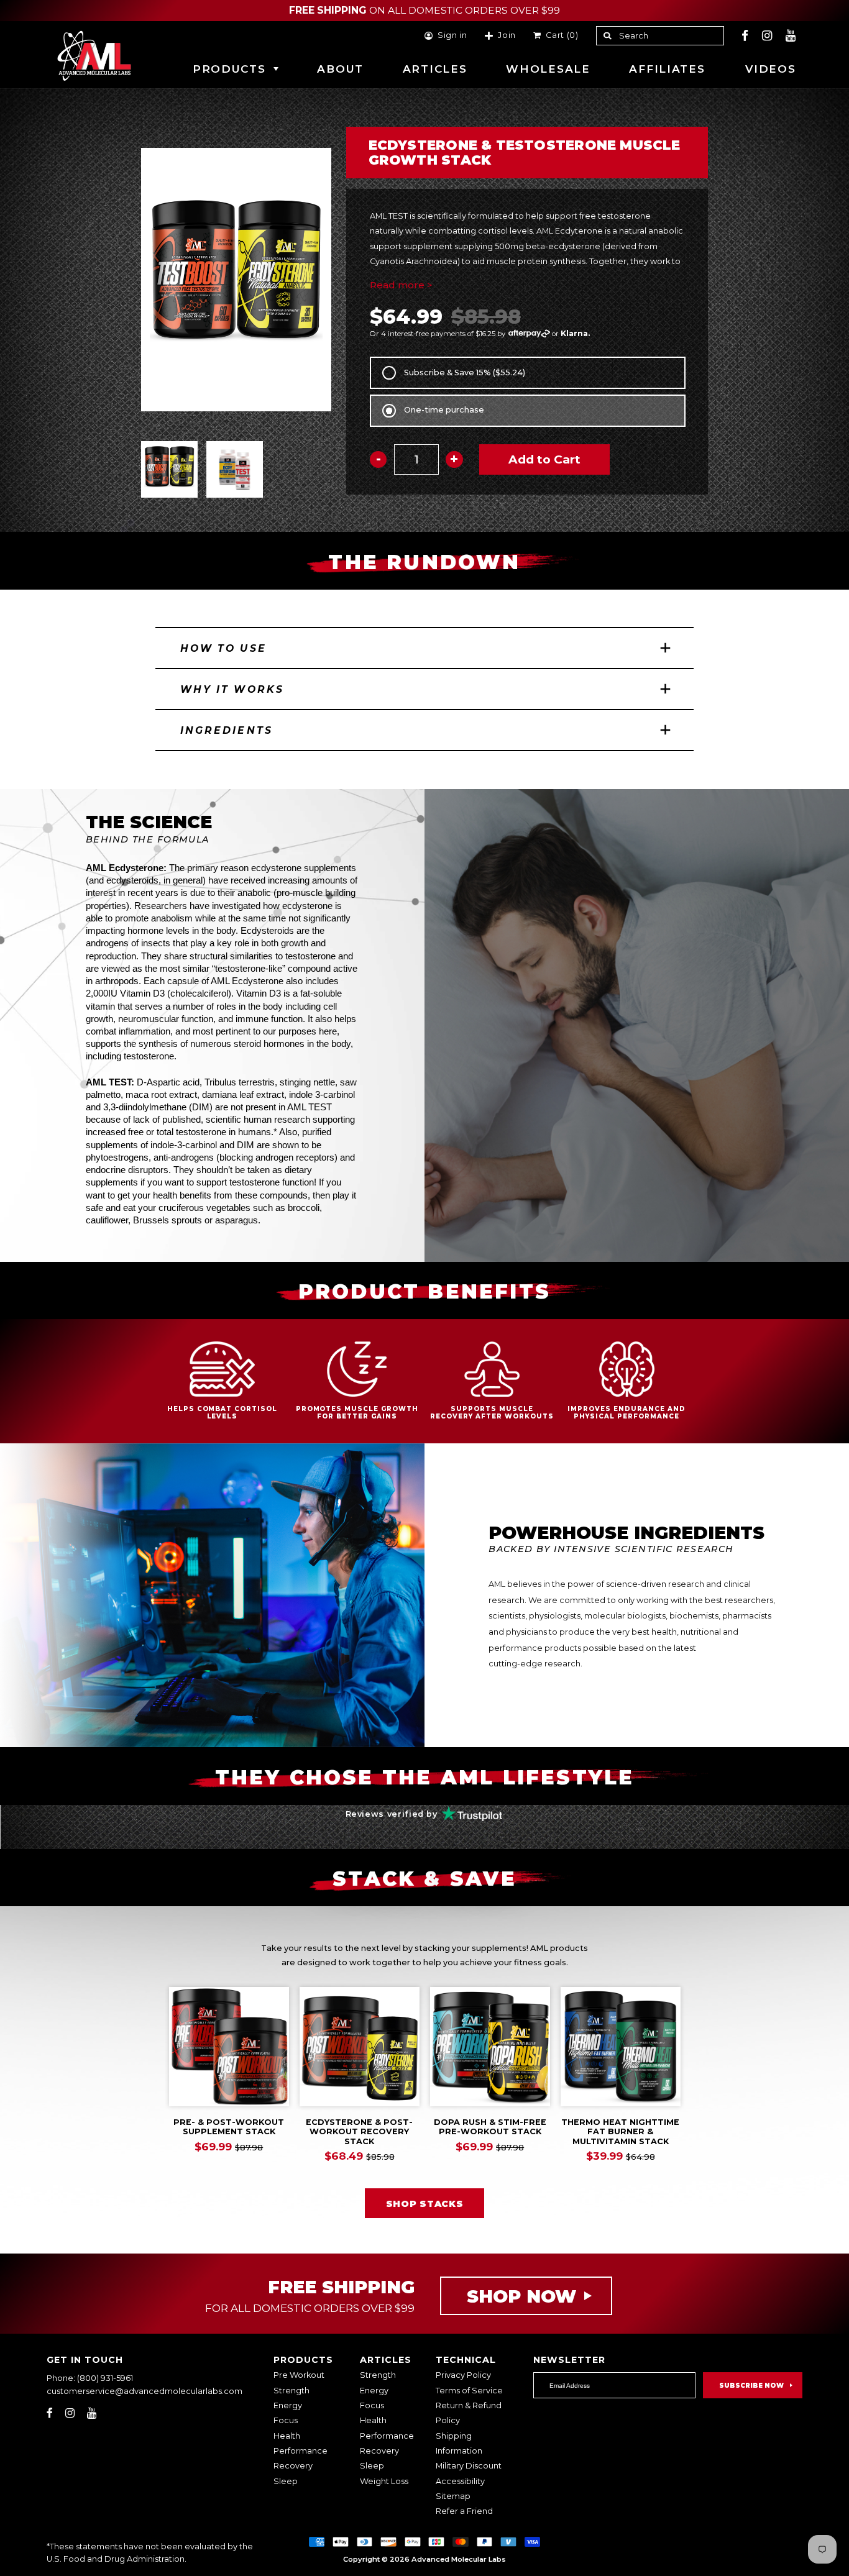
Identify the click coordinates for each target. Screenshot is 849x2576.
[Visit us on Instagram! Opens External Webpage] (767, 36)
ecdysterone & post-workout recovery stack (359, 2132)
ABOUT (340, 69)
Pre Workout (299, 2375)
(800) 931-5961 (105, 2378)
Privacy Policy (463, 2375)
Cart (560, 36)
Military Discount (469, 2466)
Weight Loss (384, 2481)
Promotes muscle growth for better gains (357, 1412)
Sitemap (453, 2496)
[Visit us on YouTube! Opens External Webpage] (791, 36)
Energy (288, 2405)
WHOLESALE (548, 69)
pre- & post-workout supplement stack (229, 2127)
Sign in (452, 36)
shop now (521, 2296)
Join (507, 36)
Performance (301, 2451)
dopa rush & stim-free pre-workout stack (490, 2127)
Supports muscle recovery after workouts (492, 1412)
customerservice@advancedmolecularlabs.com (145, 2391)
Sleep (286, 2481)
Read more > (401, 285)
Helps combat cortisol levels (223, 1412)
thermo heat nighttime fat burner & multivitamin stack (620, 2132)
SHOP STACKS (425, 2204)
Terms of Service (469, 2391)
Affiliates (667, 69)
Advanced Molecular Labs (459, 2559)
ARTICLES (435, 69)
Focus (286, 2420)
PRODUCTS (229, 69)
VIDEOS (770, 69)
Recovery (293, 2466)
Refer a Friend (464, 2511)
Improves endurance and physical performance (626, 1412)
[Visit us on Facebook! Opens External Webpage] (745, 36)
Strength (291, 2391)
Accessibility (460, 2481)
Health (287, 2436)
